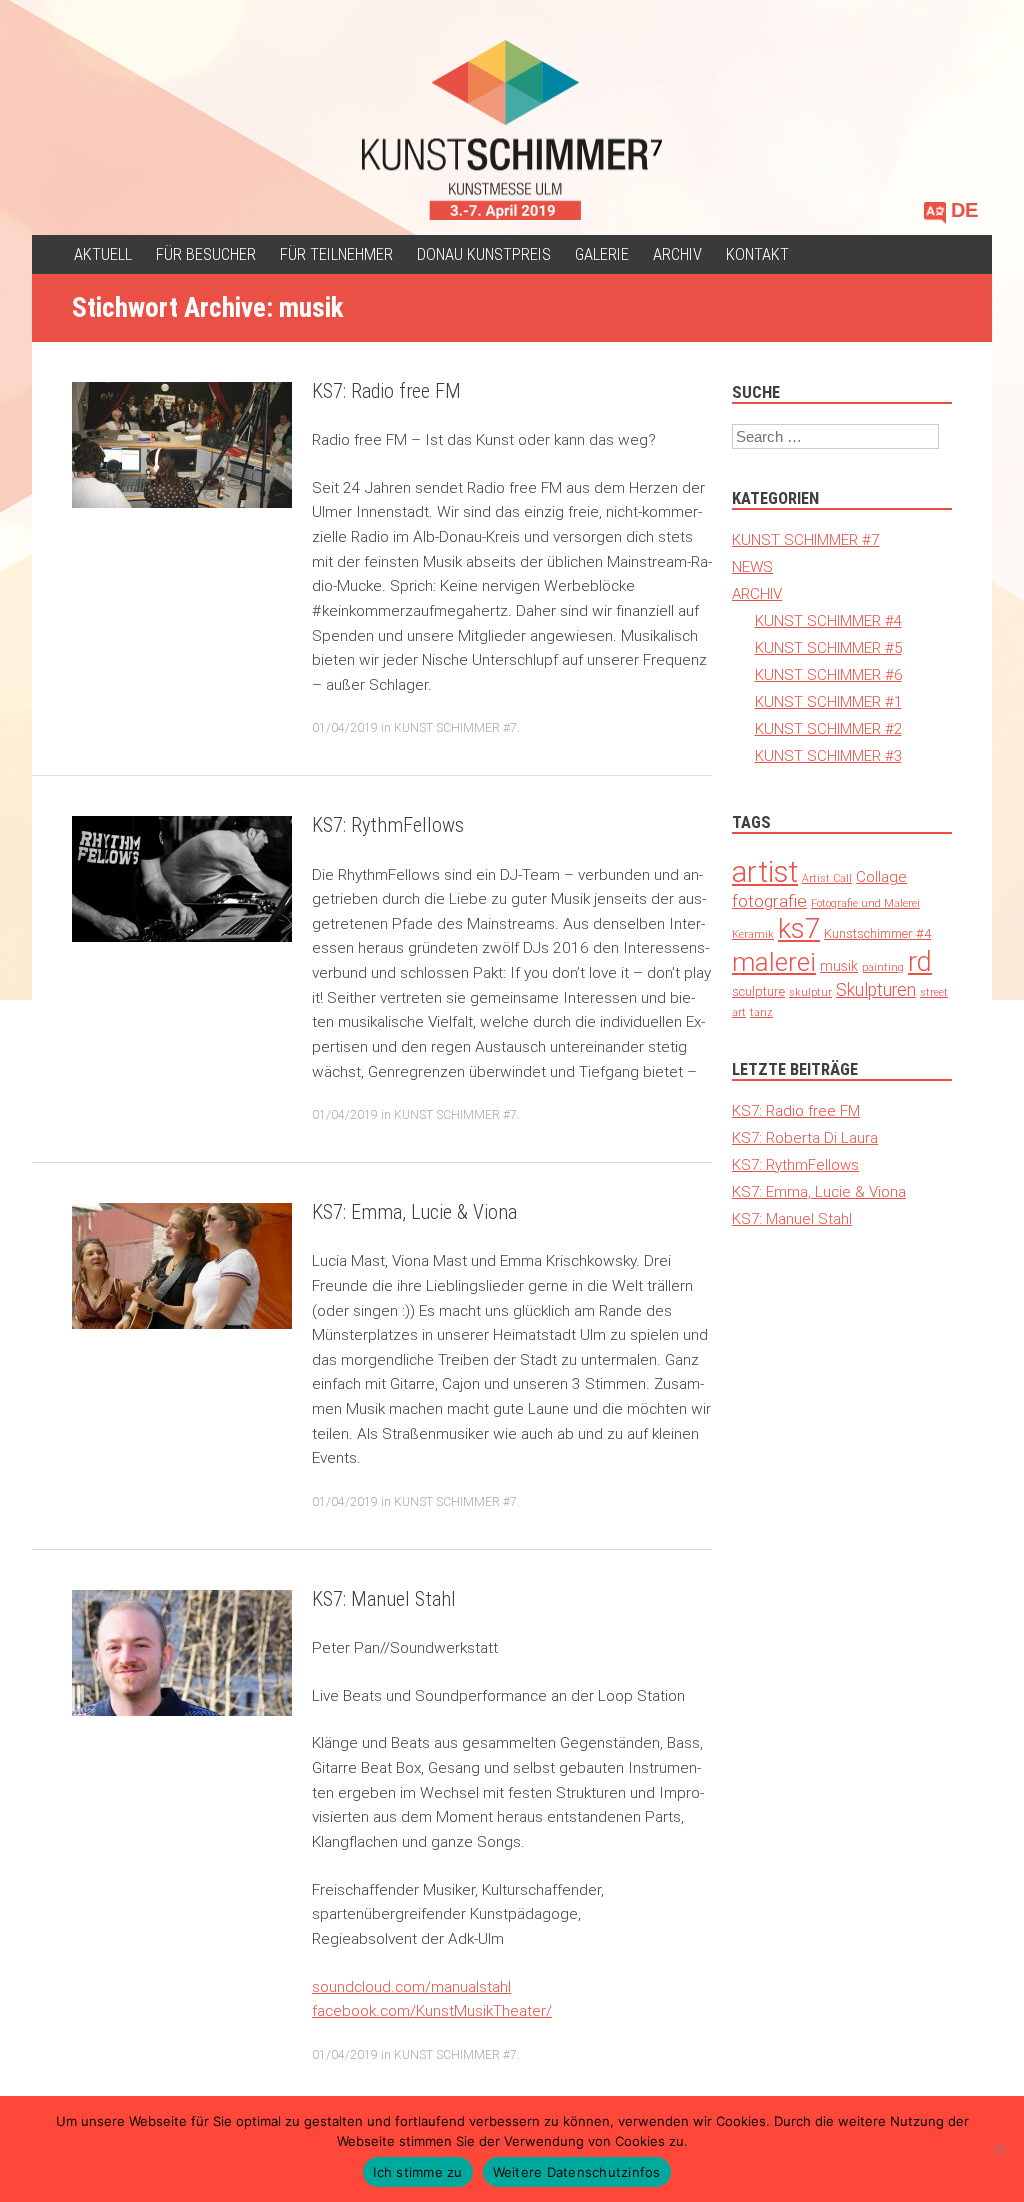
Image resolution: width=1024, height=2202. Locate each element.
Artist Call (827, 878)
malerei (774, 962)
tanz (761, 1012)
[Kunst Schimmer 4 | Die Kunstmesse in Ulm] (512, 130)
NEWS (752, 566)
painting (883, 967)
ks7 (799, 928)
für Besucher (206, 254)
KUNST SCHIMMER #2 (828, 728)
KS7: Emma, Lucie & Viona (414, 1212)
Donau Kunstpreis (484, 254)
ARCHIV (677, 254)
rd (920, 961)
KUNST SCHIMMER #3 (828, 755)
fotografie (769, 901)
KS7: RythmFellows (388, 825)
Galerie (602, 254)
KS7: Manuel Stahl (384, 1599)
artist (765, 872)
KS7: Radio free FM (386, 391)
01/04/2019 (345, 727)
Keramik (753, 934)
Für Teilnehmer (336, 254)
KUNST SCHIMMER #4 (828, 620)
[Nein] (999, 2149)
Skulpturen (876, 989)
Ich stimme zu (417, 2172)
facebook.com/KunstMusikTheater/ (432, 2010)
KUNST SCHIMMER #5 (828, 647)
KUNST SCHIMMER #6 (828, 674)
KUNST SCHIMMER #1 (828, 701)
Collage (881, 876)
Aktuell (103, 254)
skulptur (810, 992)
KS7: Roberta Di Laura (805, 1137)
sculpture (758, 991)
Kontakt (757, 254)
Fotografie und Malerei (865, 903)
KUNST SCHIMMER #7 (455, 727)
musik (839, 966)
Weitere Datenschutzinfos (577, 2172)
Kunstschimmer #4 (877, 933)
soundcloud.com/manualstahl (411, 1986)
